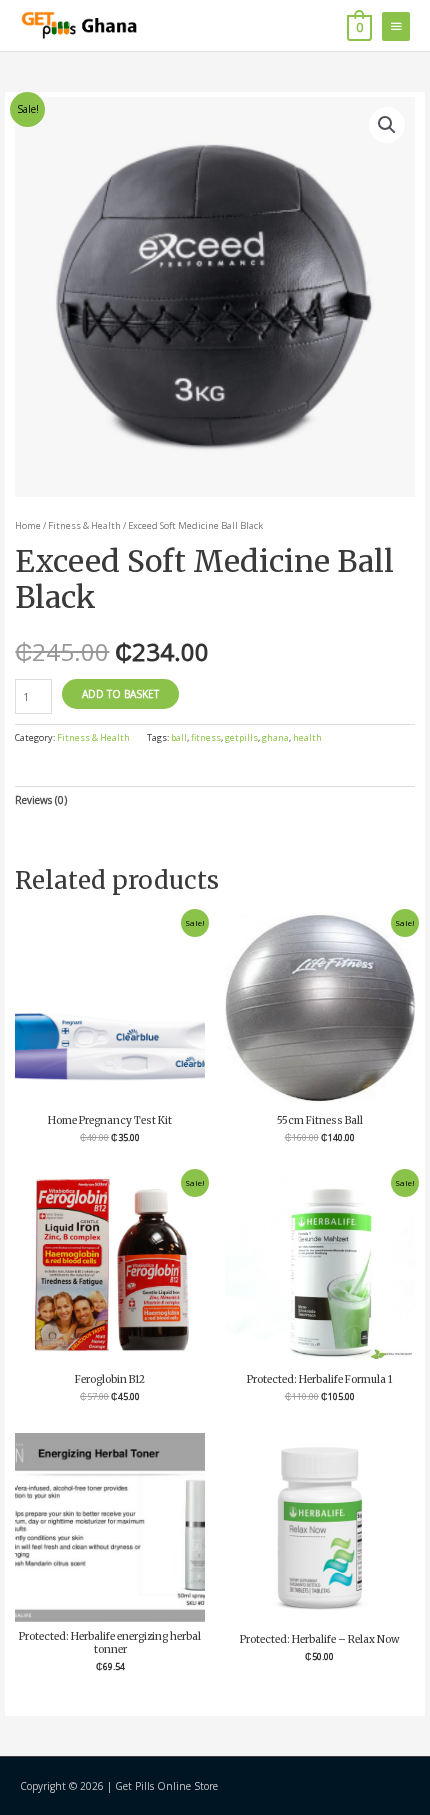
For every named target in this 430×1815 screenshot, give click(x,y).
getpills (241, 737)
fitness (206, 737)
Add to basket (120, 694)
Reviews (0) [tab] (41, 800)
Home (28, 525)
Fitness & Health (84, 525)
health (307, 737)
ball (179, 737)
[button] (387, 125)
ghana (275, 737)
